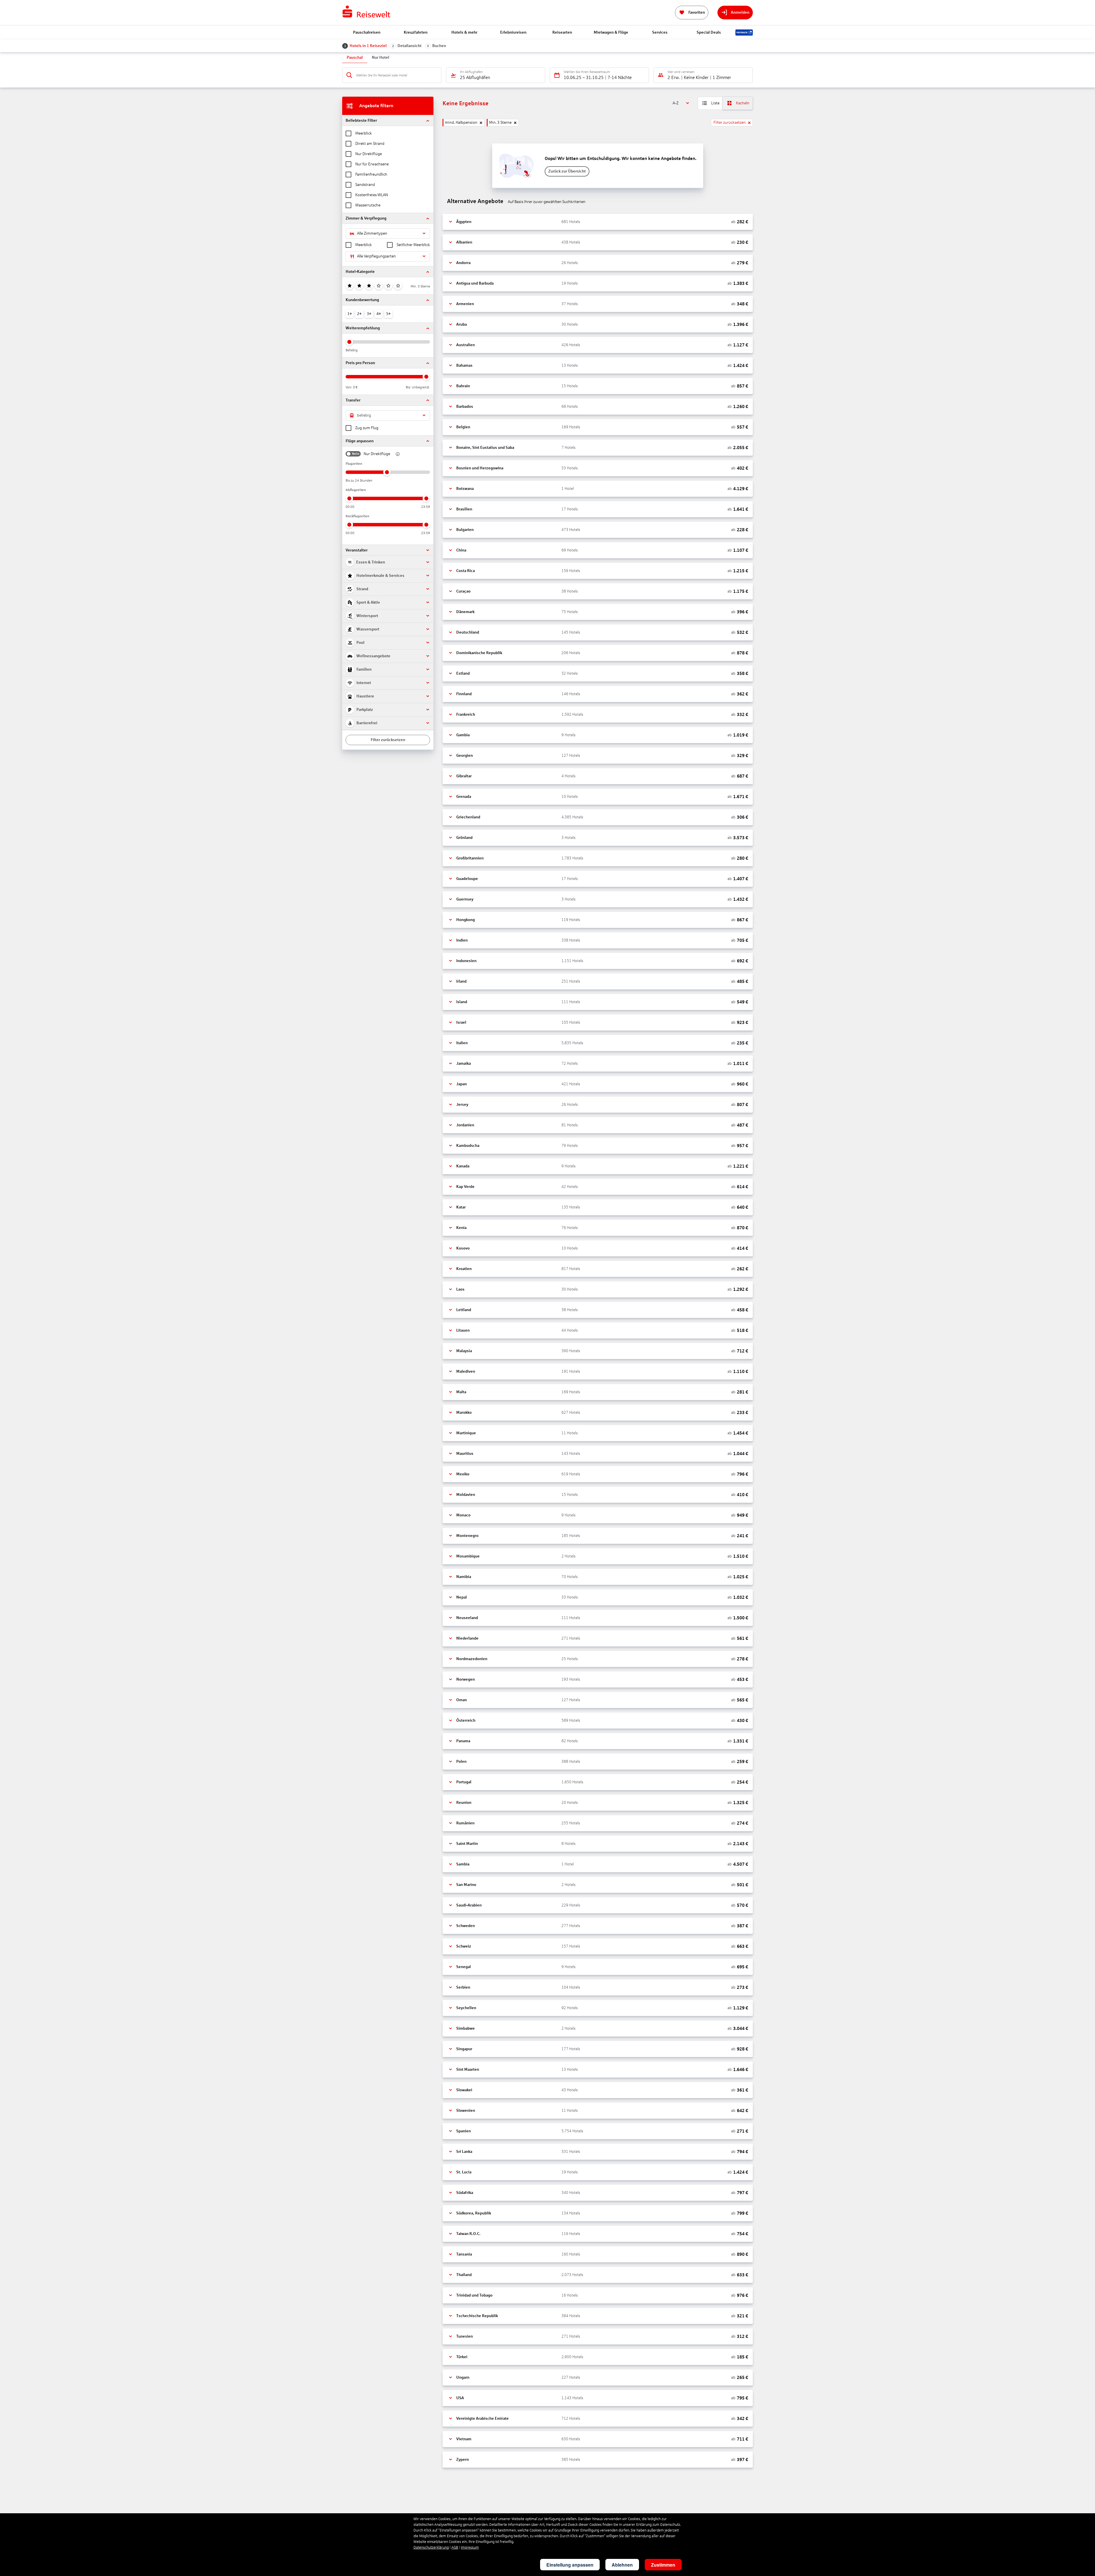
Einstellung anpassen (570, 2565)
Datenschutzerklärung (431, 2547)
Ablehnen (622, 2565)
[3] (369, 286)
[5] (388, 286)
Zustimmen (663, 2565)
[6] (398, 286)
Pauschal (355, 57)
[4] (379, 286)
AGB (455, 2547)
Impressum (470, 2547)
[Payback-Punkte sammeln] (744, 33)
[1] (350, 286)
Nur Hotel (381, 57)
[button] (388, 120)
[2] (359, 286)
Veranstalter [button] (357, 550)
